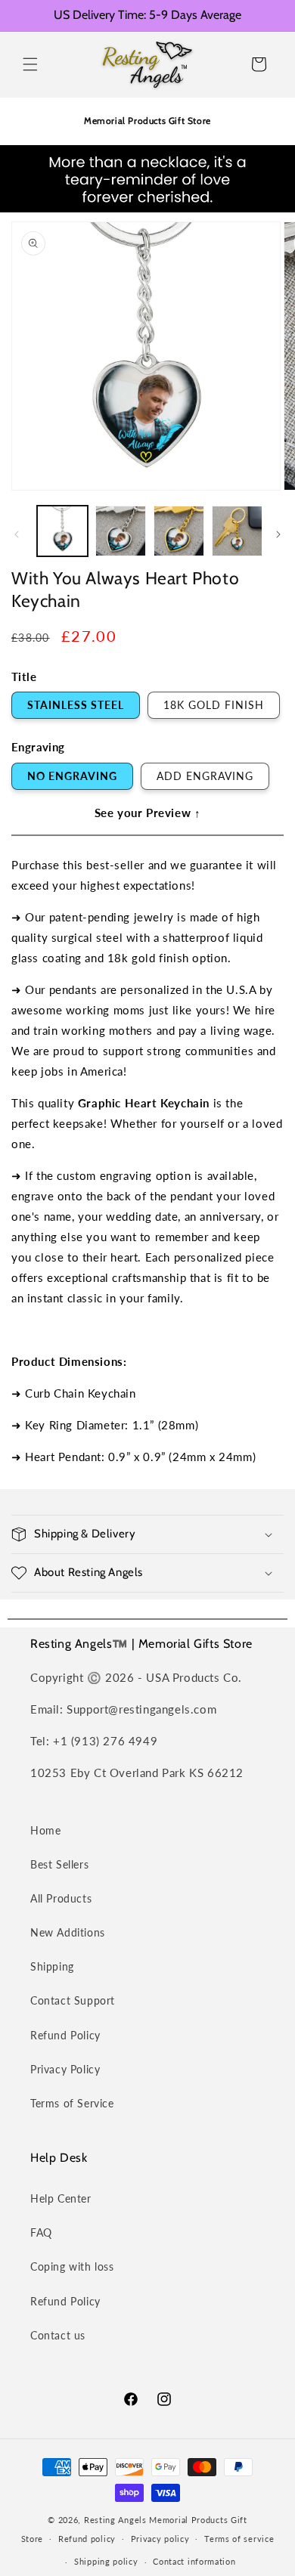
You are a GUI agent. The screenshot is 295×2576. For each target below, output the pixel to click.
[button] (30, 64)
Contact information (194, 2561)
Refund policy (87, 2539)
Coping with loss (72, 2266)
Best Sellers (59, 1864)
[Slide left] (17, 534)
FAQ (41, 2232)
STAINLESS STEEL (76, 705)
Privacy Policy (65, 2069)
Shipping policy (106, 2561)
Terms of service (239, 2539)
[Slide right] (278, 534)
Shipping (52, 1966)
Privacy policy (160, 2539)
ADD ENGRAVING (205, 776)
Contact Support (73, 2000)
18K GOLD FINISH (214, 705)
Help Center (61, 2198)
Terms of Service (72, 2103)
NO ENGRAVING (72, 776)
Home (45, 1830)
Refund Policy (65, 2035)
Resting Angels (115, 2520)
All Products (61, 1898)
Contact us (58, 2335)
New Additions (68, 1932)
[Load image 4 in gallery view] (237, 531)
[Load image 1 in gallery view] (62, 531)
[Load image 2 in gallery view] (121, 531)
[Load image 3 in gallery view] (179, 531)
